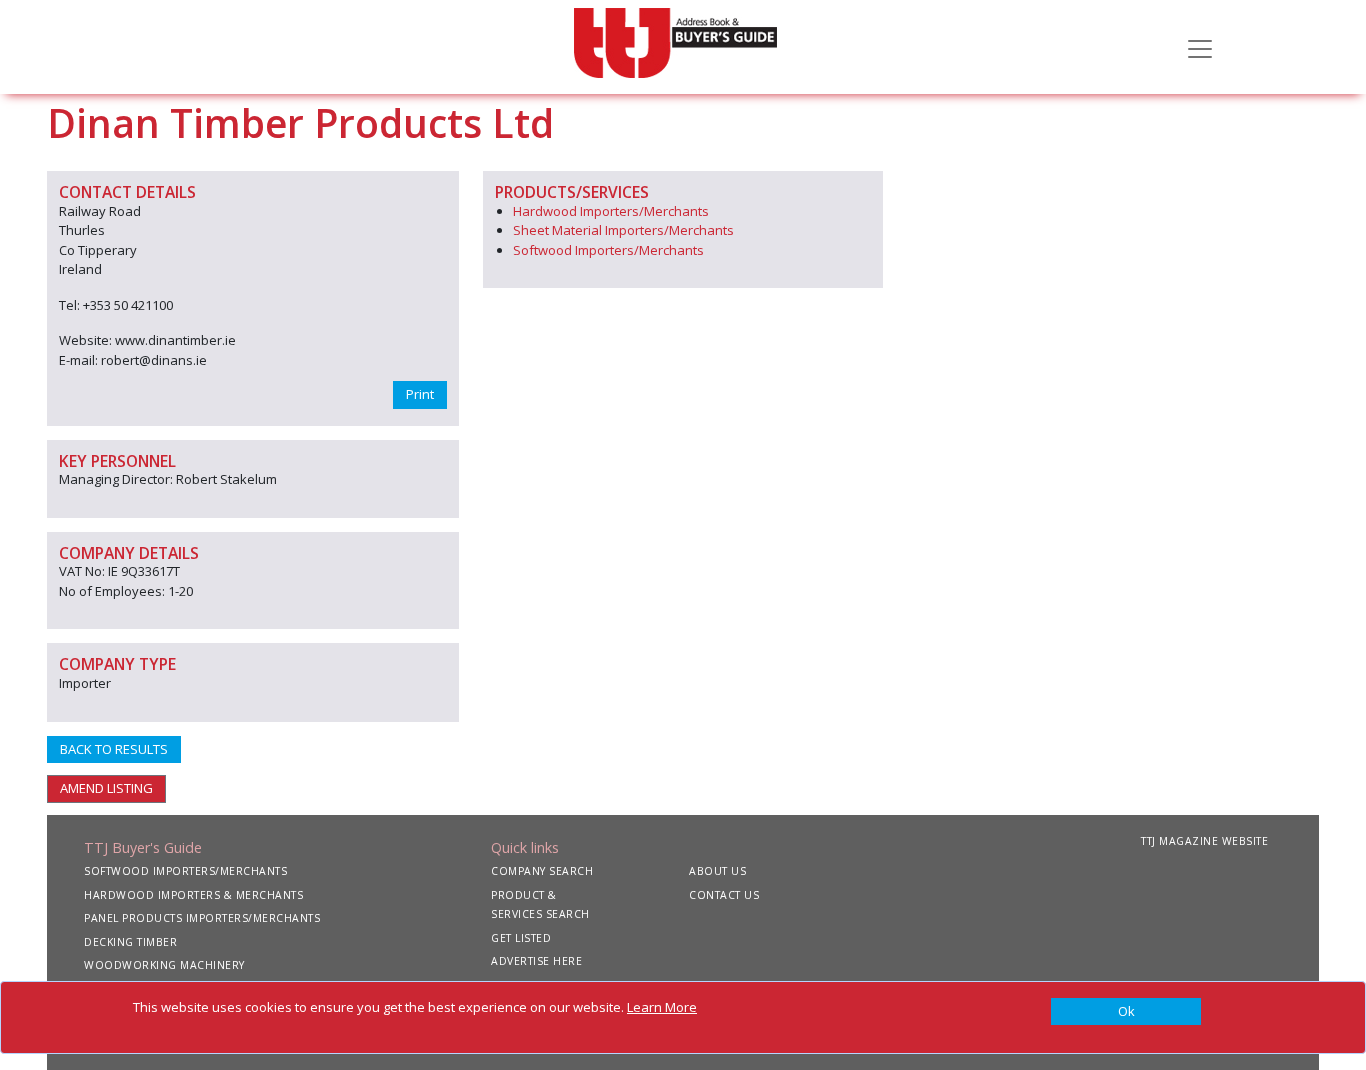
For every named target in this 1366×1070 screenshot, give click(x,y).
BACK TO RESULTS (114, 749)
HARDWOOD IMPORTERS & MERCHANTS (193, 895)
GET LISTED (521, 938)
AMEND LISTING (106, 788)
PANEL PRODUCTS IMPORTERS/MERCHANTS (202, 918)
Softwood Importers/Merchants (608, 250)
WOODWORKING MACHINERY (164, 965)
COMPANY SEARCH (542, 871)
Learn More (662, 1007)
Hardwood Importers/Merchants (611, 211)
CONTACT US (724, 895)
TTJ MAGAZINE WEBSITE (1204, 841)
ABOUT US (717, 871)
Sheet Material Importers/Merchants (623, 230)
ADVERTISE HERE (536, 961)
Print (420, 394)
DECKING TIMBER (130, 942)
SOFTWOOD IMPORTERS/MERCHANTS (185, 871)
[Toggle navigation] (1200, 47)
